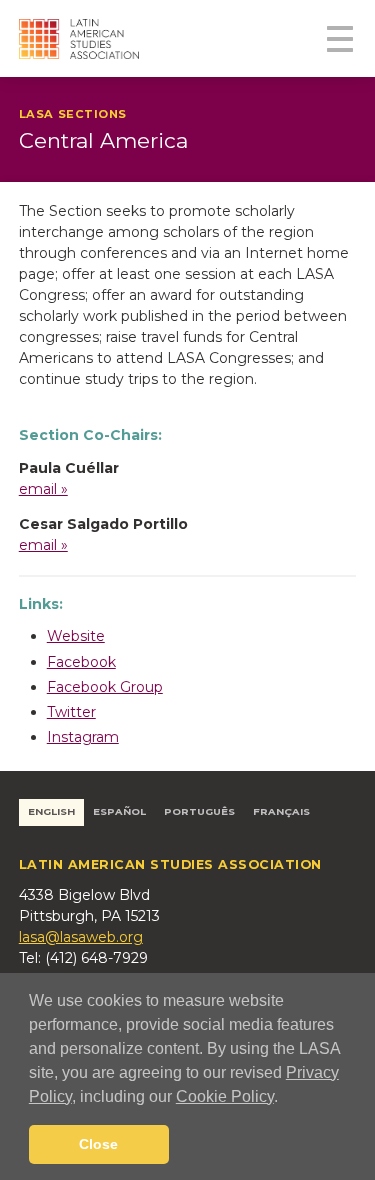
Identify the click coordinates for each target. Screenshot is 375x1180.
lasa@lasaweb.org (81, 937)
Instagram (83, 737)
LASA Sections (73, 114)
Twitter (71, 712)
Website (76, 636)
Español (119, 811)
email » (43, 489)
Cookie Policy (225, 1096)
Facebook (81, 662)
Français (281, 811)
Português (199, 811)
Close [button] (98, 1144)
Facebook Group (105, 687)
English (51, 811)
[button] (285, 1098)
